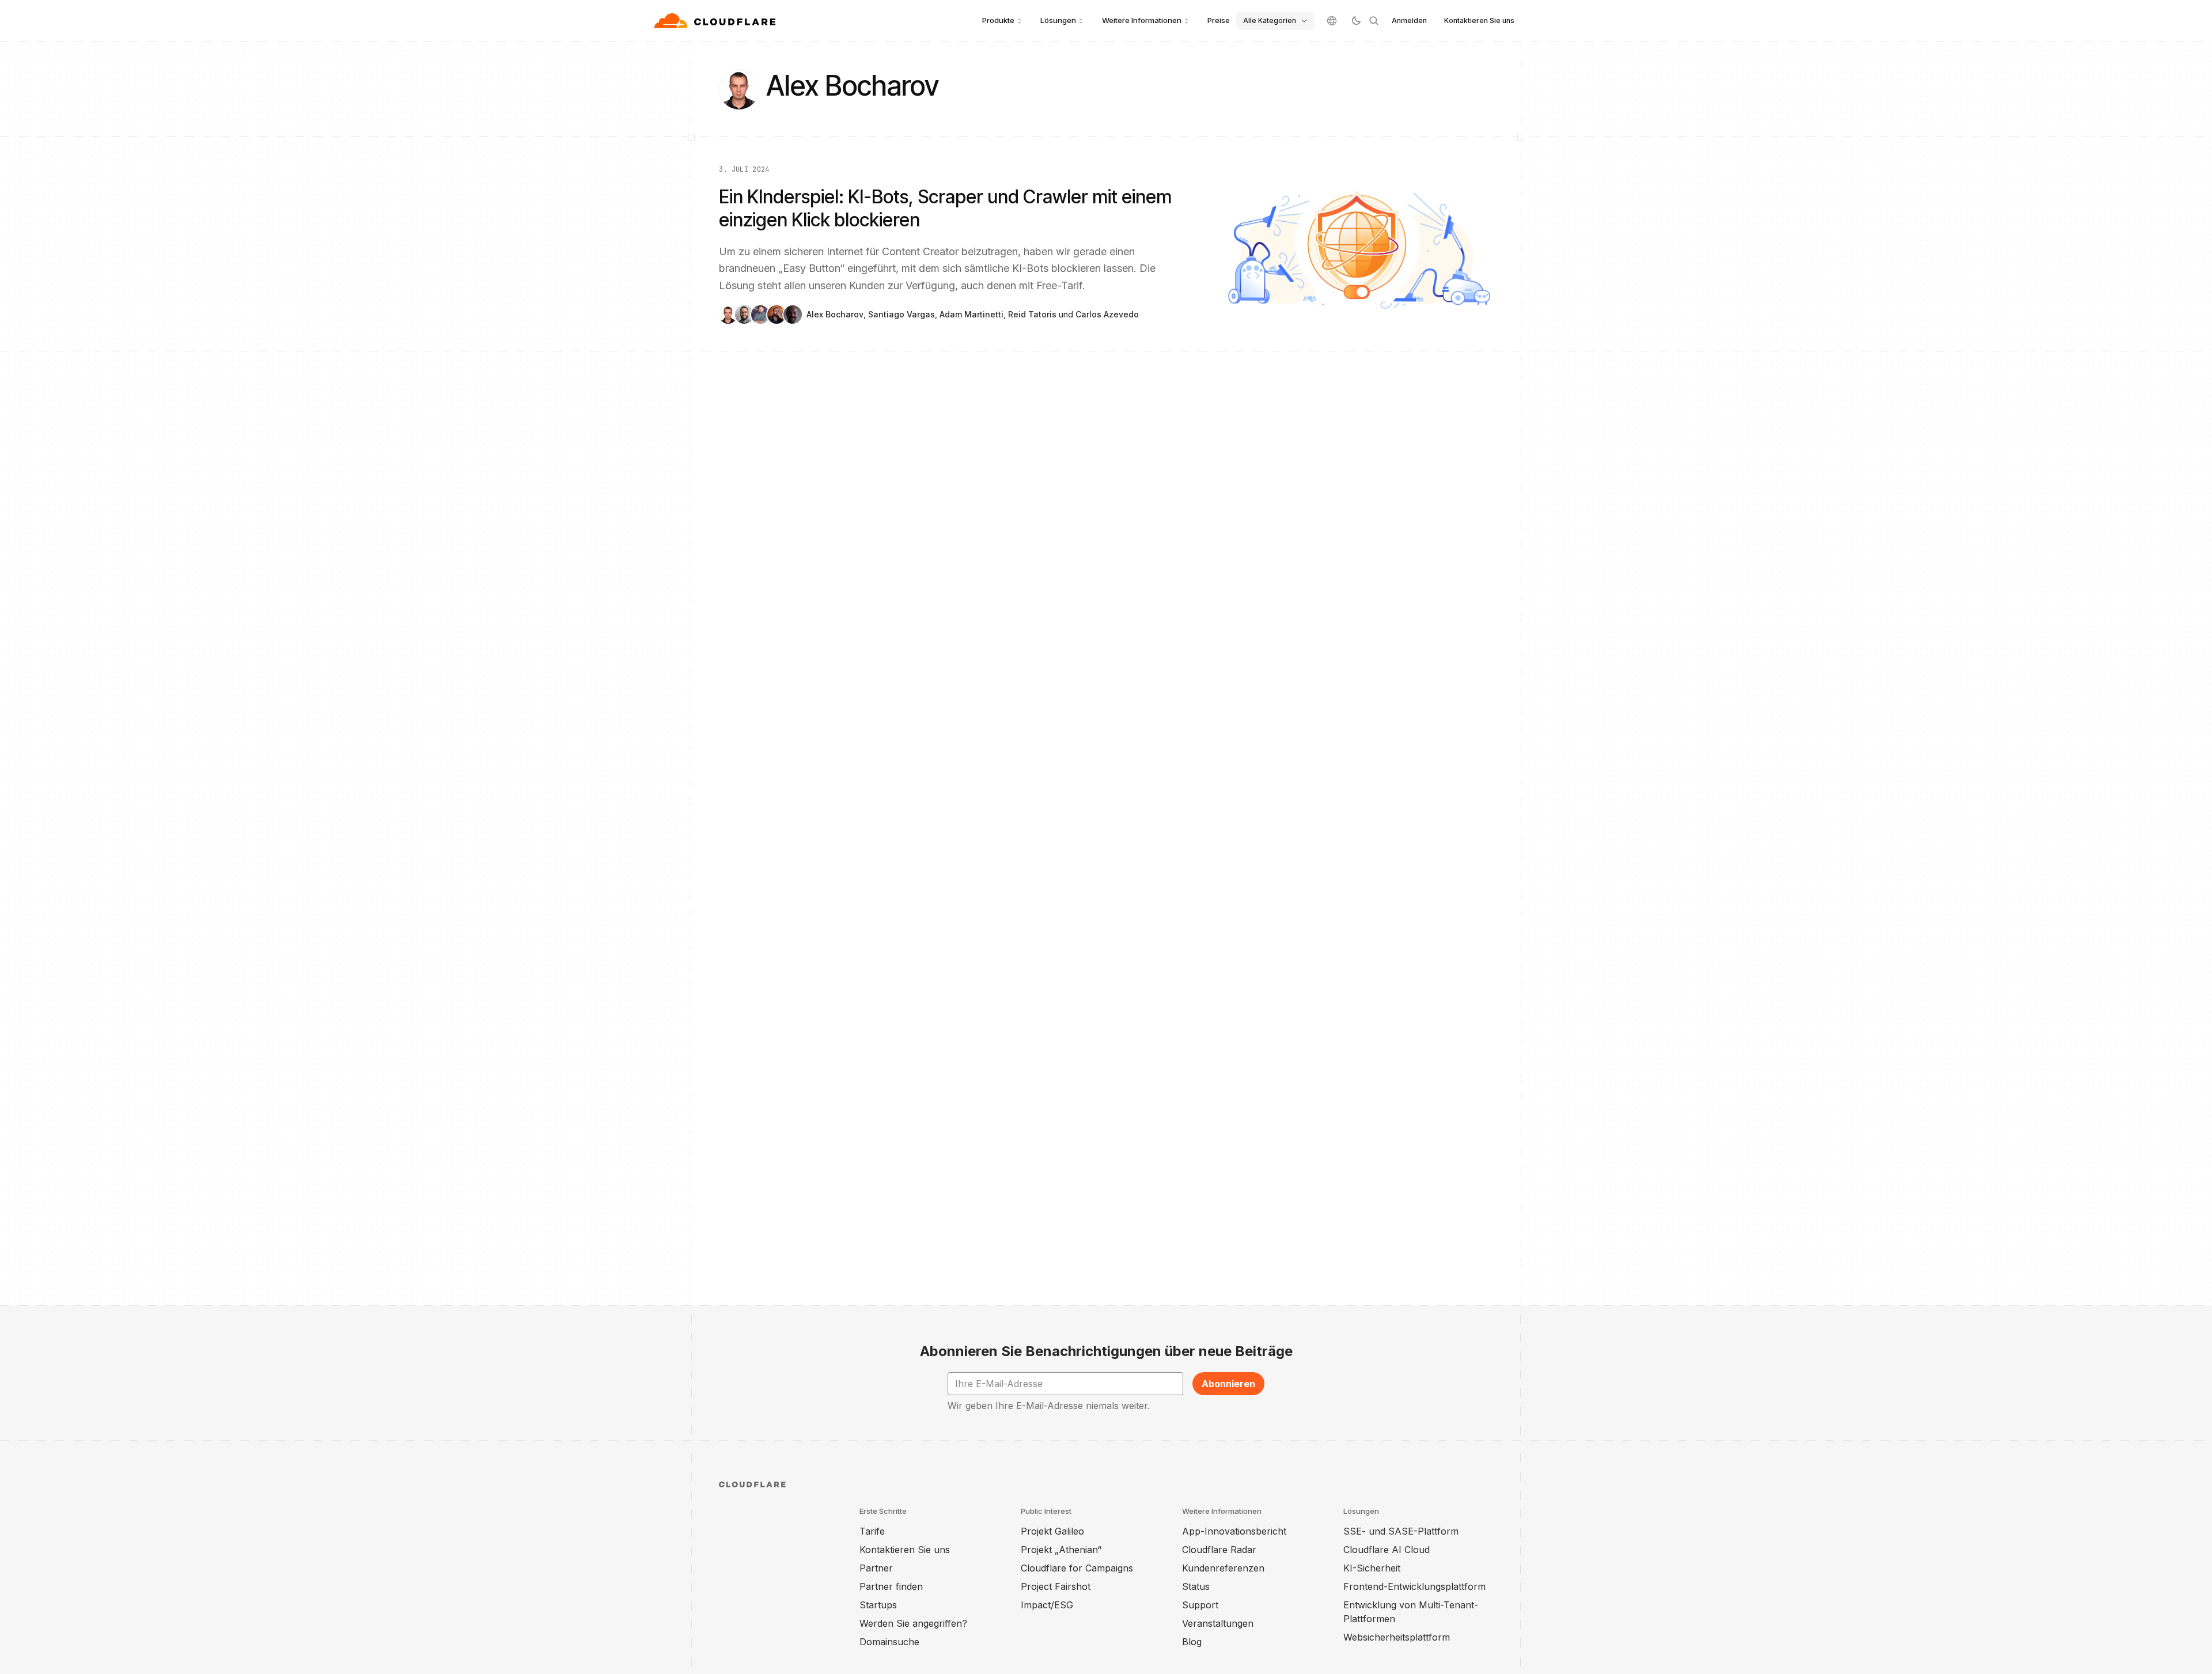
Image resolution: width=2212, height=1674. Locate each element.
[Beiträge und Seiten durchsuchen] (1374, 21)
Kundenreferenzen (1223, 1568)
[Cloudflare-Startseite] (716, 21)
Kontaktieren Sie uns (1479, 20)
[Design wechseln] (1356, 21)
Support (1200, 1605)
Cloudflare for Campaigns (1077, 1568)
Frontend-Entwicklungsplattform (1414, 1586)
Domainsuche (889, 1642)
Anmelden (1409, 20)
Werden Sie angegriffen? (913, 1623)
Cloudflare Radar (1219, 1550)
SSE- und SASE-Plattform (1401, 1531)
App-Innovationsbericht (1234, 1531)
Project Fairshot (1056, 1586)
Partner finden (891, 1586)
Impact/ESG (1047, 1605)
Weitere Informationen (1142, 20)
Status (1196, 1586)
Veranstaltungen (1218, 1623)
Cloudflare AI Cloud (1387, 1550)
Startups (878, 1605)
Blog (1192, 1642)
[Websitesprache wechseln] (1332, 21)
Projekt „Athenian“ (1061, 1550)
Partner (876, 1568)
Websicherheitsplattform (1397, 1637)
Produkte (998, 20)
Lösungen (1058, 20)
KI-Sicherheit (1372, 1568)
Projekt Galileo (1052, 1531)
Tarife (872, 1531)
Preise (1219, 20)
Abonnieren (1228, 1384)
